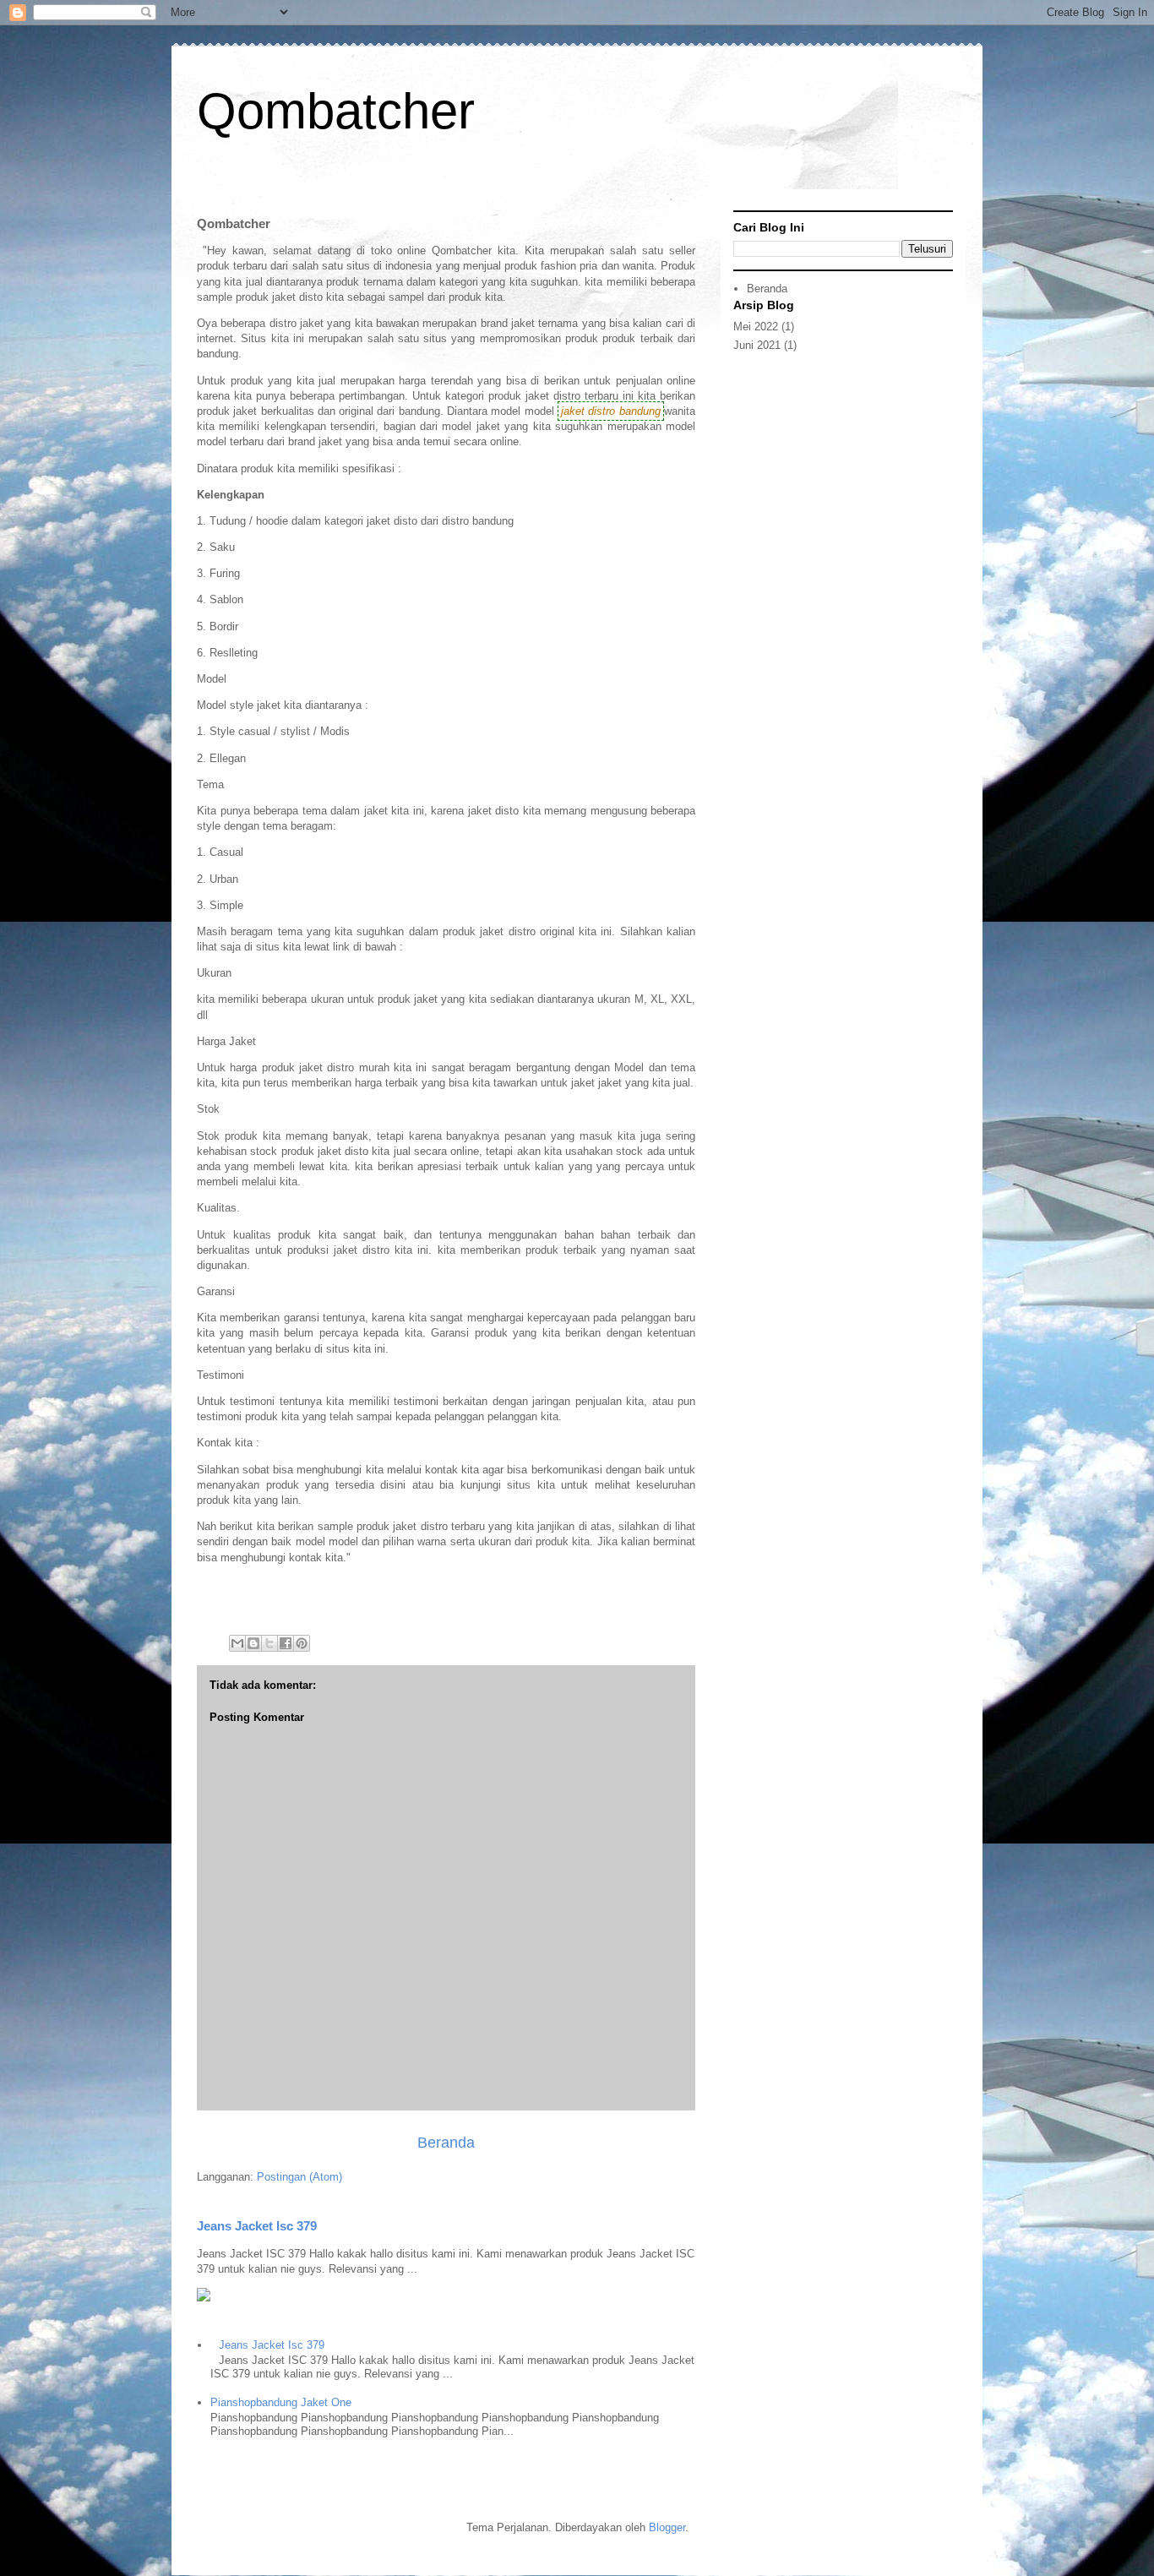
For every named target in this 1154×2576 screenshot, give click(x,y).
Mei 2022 (756, 327)
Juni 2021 (757, 345)
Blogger (667, 2527)
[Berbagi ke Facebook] (286, 1643)
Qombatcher (336, 111)
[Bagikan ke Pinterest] (302, 1643)
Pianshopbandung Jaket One (281, 2402)
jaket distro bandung (611, 411)
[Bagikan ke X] (269, 1643)
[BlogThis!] (253, 1643)
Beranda (446, 2143)
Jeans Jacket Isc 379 (257, 2226)
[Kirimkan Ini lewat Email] (237, 1643)
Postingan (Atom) (299, 2177)
